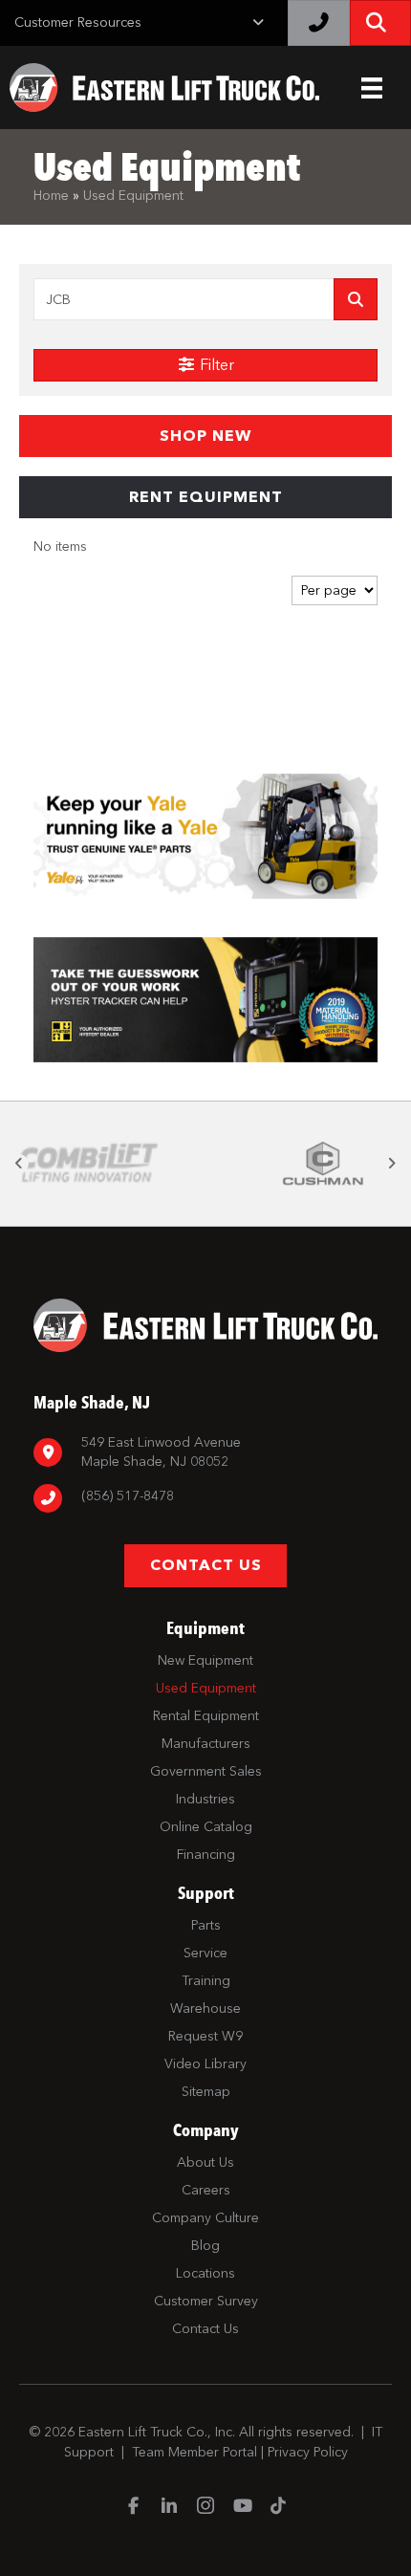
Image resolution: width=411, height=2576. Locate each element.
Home (51, 196)
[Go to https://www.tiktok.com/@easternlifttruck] (278, 2507)
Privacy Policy (308, 2452)
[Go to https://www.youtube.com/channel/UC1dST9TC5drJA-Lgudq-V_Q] (242, 2507)
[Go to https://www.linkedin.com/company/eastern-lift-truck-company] (169, 2508)
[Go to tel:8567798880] (205, 1499)
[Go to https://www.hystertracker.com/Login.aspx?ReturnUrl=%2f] (205, 1000)
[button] (205, 436)
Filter (215, 365)
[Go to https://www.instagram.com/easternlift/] (205, 2508)
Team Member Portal (195, 2452)
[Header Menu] (372, 88)
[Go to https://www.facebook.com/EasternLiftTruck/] (133, 2507)
